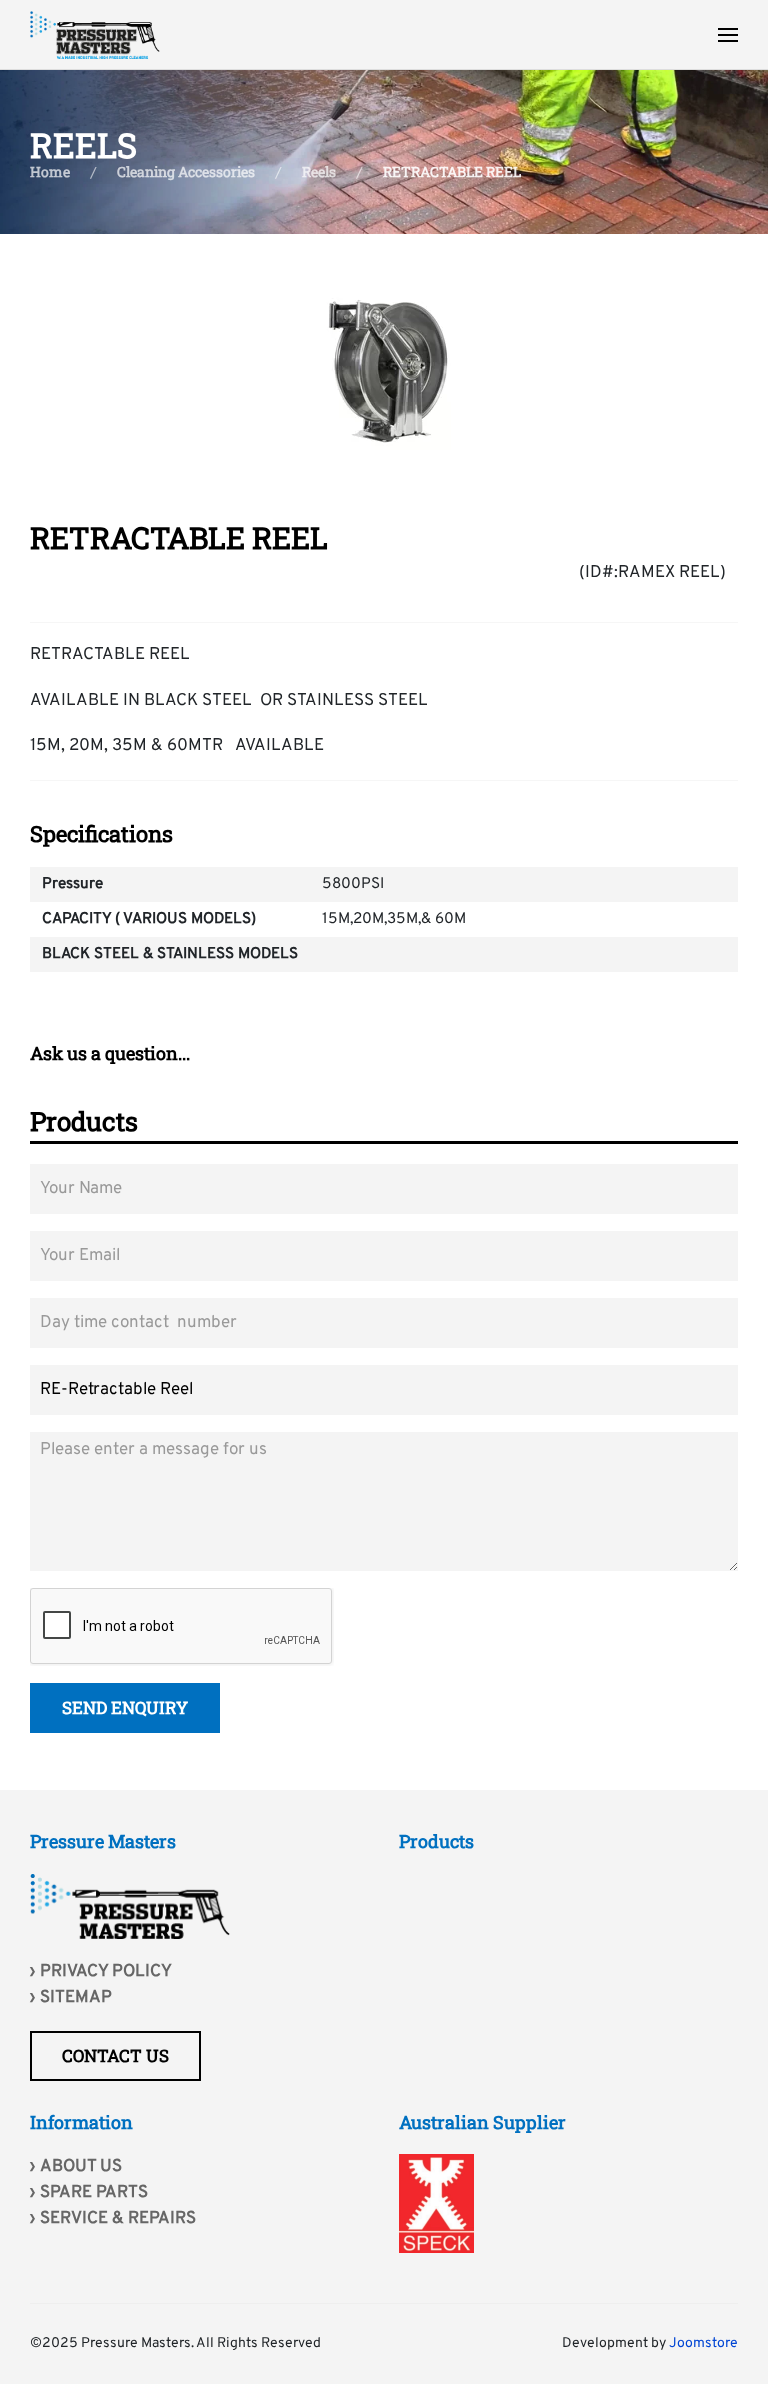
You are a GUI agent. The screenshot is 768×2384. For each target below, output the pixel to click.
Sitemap (76, 1998)
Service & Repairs (118, 2219)
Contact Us (115, 2055)
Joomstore (703, 2343)
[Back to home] (95, 35)
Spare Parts (94, 2193)
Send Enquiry (125, 1707)
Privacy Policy (106, 1972)
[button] (728, 35)
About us (81, 2167)
